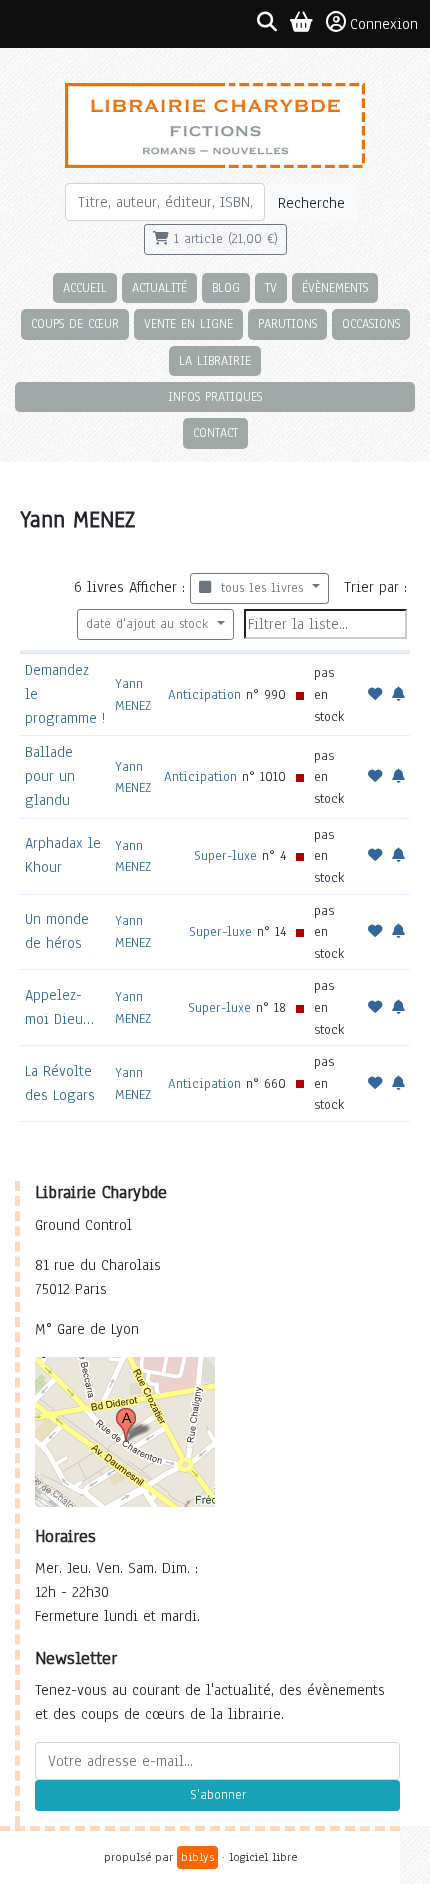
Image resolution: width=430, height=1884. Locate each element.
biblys (197, 1857)
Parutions (287, 323)
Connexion (384, 24)
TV (271, 287)
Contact (215, 432)
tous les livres (259, 588)
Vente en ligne (188, 323)
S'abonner (218, 1795)
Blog (226, 287)
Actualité (159, 287)
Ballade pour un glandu (50, 776)
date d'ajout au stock (149, 624)
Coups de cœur (75, 323)
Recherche (311, 203)
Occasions (371, 323)
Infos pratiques (215, 396)
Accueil (85, 287)
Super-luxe (225, 855)
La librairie (215, 360)
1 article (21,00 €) (223, 239)
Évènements (335, 287)
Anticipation (204, 694)
